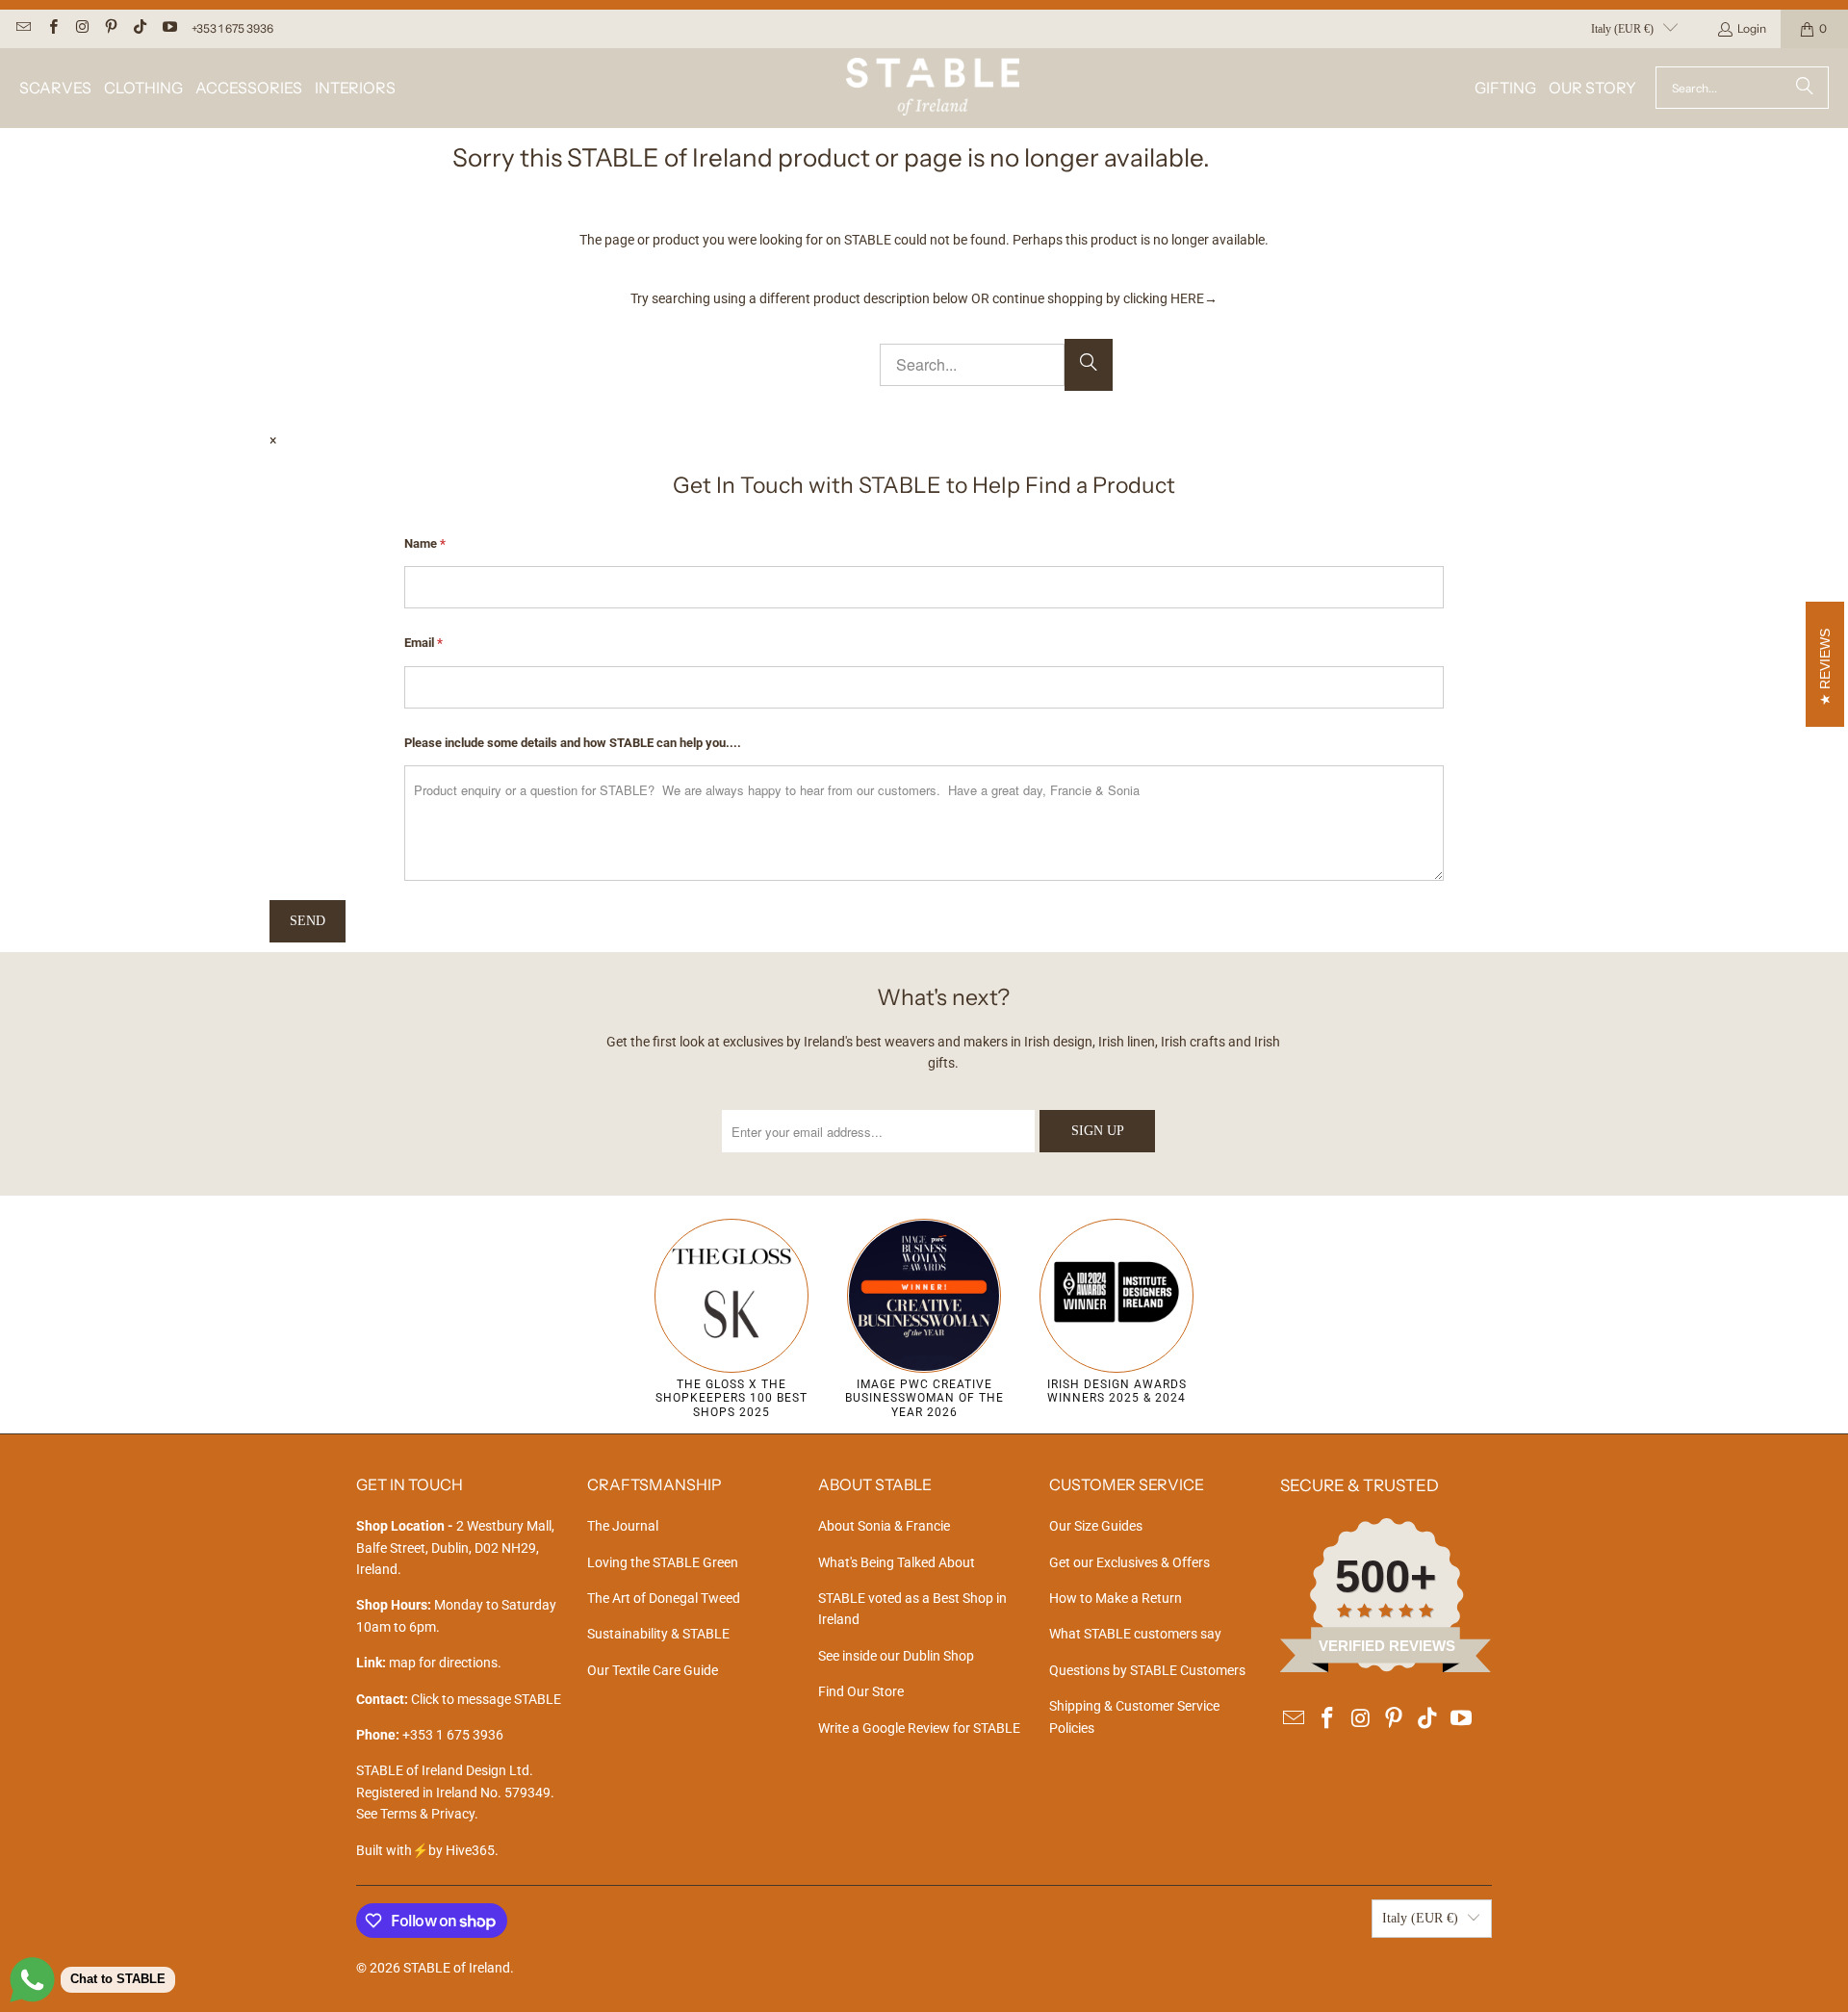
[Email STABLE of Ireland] (23, 28)
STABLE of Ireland (457, 1968)
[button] (55, 88)
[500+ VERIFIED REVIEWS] (1386, 1667)
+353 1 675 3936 (232, 28)
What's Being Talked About (897, 1562)
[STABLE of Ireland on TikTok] (139, 28)
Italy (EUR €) (1622, 29)
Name (425, 543)
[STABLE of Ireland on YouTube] (168, 28)
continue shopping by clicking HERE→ (1105, 298)
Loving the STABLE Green (663, 1562)
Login (1752, 28)
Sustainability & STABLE (658, 1634)
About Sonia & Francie (884, 1526)
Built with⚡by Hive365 (425, 1850)
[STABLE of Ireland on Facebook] (51, 28)
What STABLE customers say (1135, 1634)
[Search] (1805, 88)
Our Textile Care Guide (653, 1670)
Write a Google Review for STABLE (919, 1728)
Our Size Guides (1096, 1526)
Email (423, 643)
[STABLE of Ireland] (933, 88)
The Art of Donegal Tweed (664, 1598)
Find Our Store (861, 1691)
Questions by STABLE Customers (1147, 1670)
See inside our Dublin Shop (896, 1656)
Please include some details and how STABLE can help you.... (573, 743)
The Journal (623, 1526)
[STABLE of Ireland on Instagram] (81, 28)
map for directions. (429, 1663)
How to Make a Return (1116, 1598)
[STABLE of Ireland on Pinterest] (110, 28)
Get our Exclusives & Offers (1129, 1562)
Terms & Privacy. (429, 1814)
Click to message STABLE (486, 1699)
